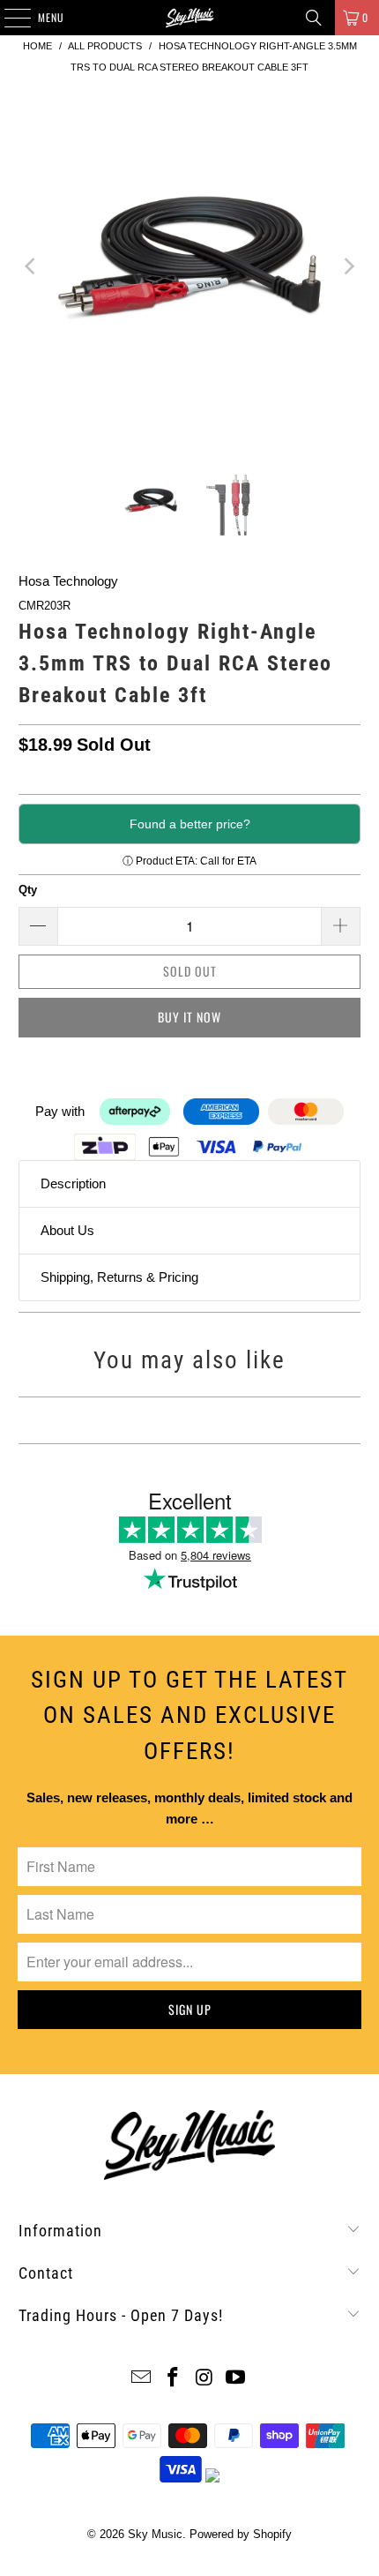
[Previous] (32, 266)
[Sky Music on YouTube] (236, 2379)
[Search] (314, 18)
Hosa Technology (68, 581)
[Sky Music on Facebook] (173, 2379)
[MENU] (8, 18)
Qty (28, 890)
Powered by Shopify (241, 2534)
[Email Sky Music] (142, 2379)
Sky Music (155, 2534)
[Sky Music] (190, 18)
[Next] (347, 266)
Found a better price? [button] (190, 824)
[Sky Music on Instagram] (204, 2379)
